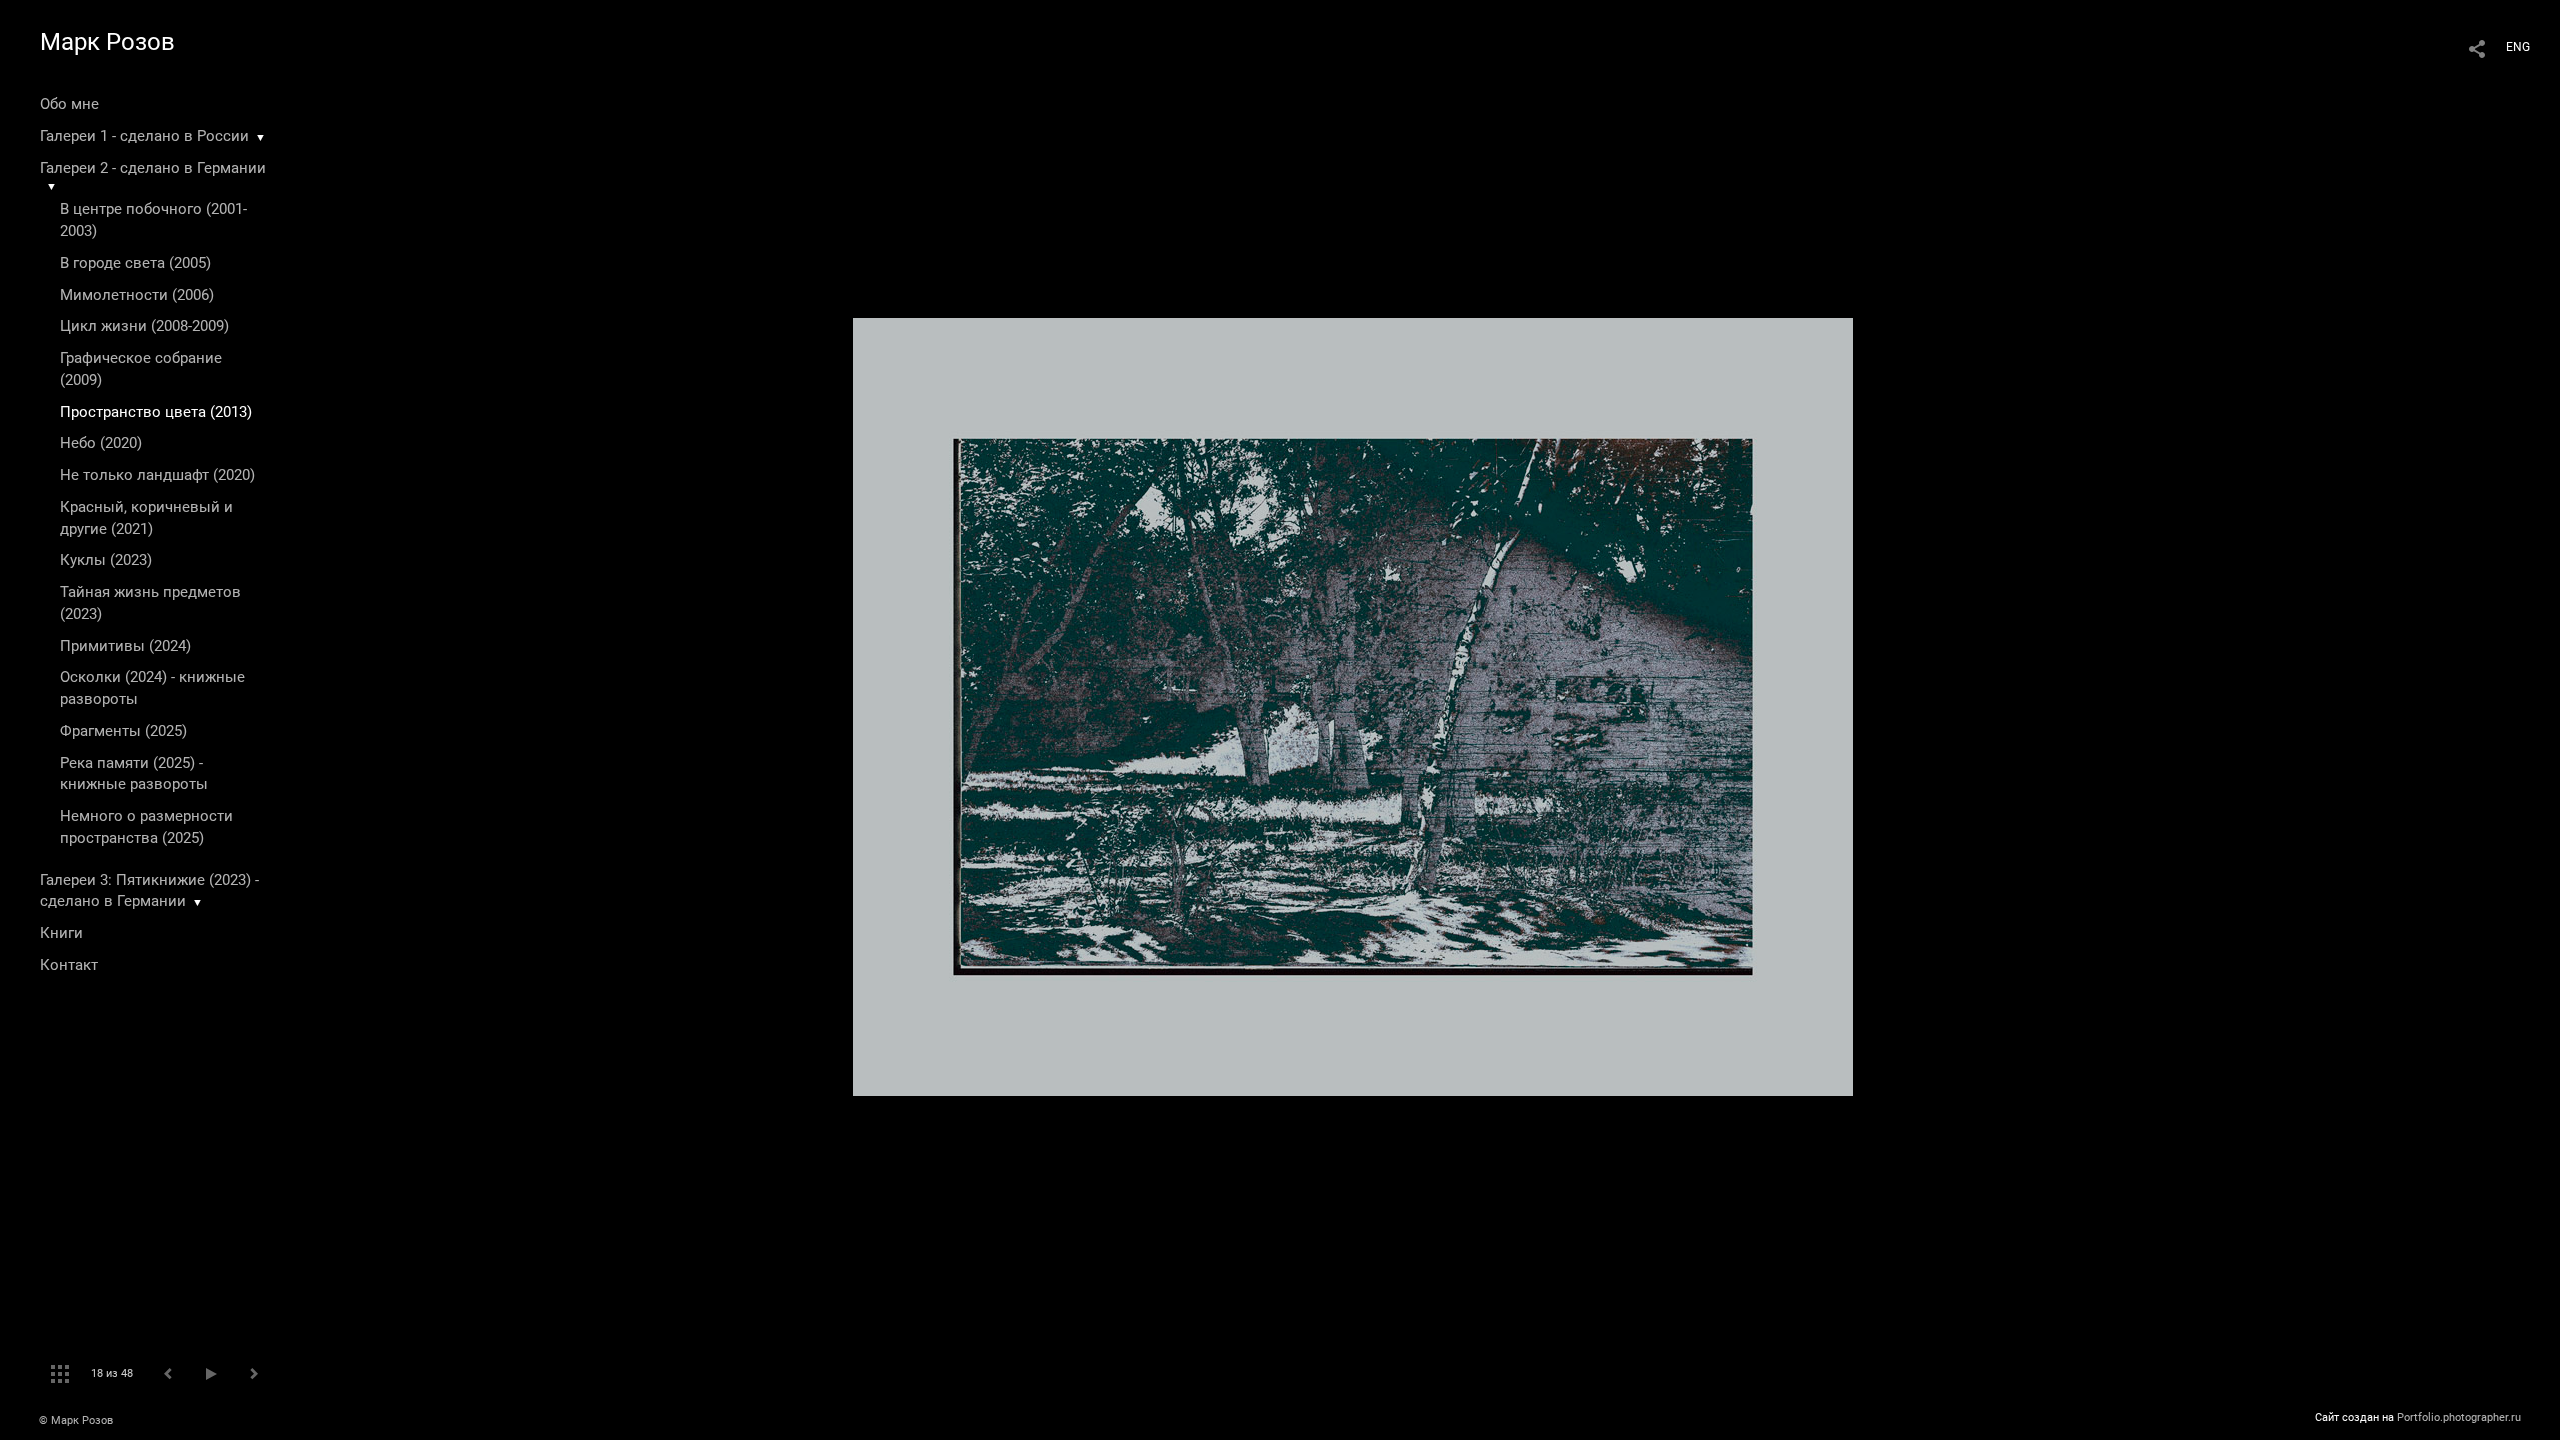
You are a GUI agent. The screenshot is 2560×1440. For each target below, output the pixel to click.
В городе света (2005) (135, 263)
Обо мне (69, 104)
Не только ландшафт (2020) (157, 475)
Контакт (69, 965)
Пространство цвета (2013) (156, 412)
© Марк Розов (76, 1420)
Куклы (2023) (106, 560)
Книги (61, 933)
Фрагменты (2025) (123, 731)
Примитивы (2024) (125, 646)
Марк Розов (107, 42)
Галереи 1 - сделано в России (144, 136)
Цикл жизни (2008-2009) (144, 326)
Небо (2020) (101, 443)
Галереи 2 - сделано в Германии (153, 168)
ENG (2518, 47)
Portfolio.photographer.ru (2459, 1417)
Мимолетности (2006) (137, 295)
